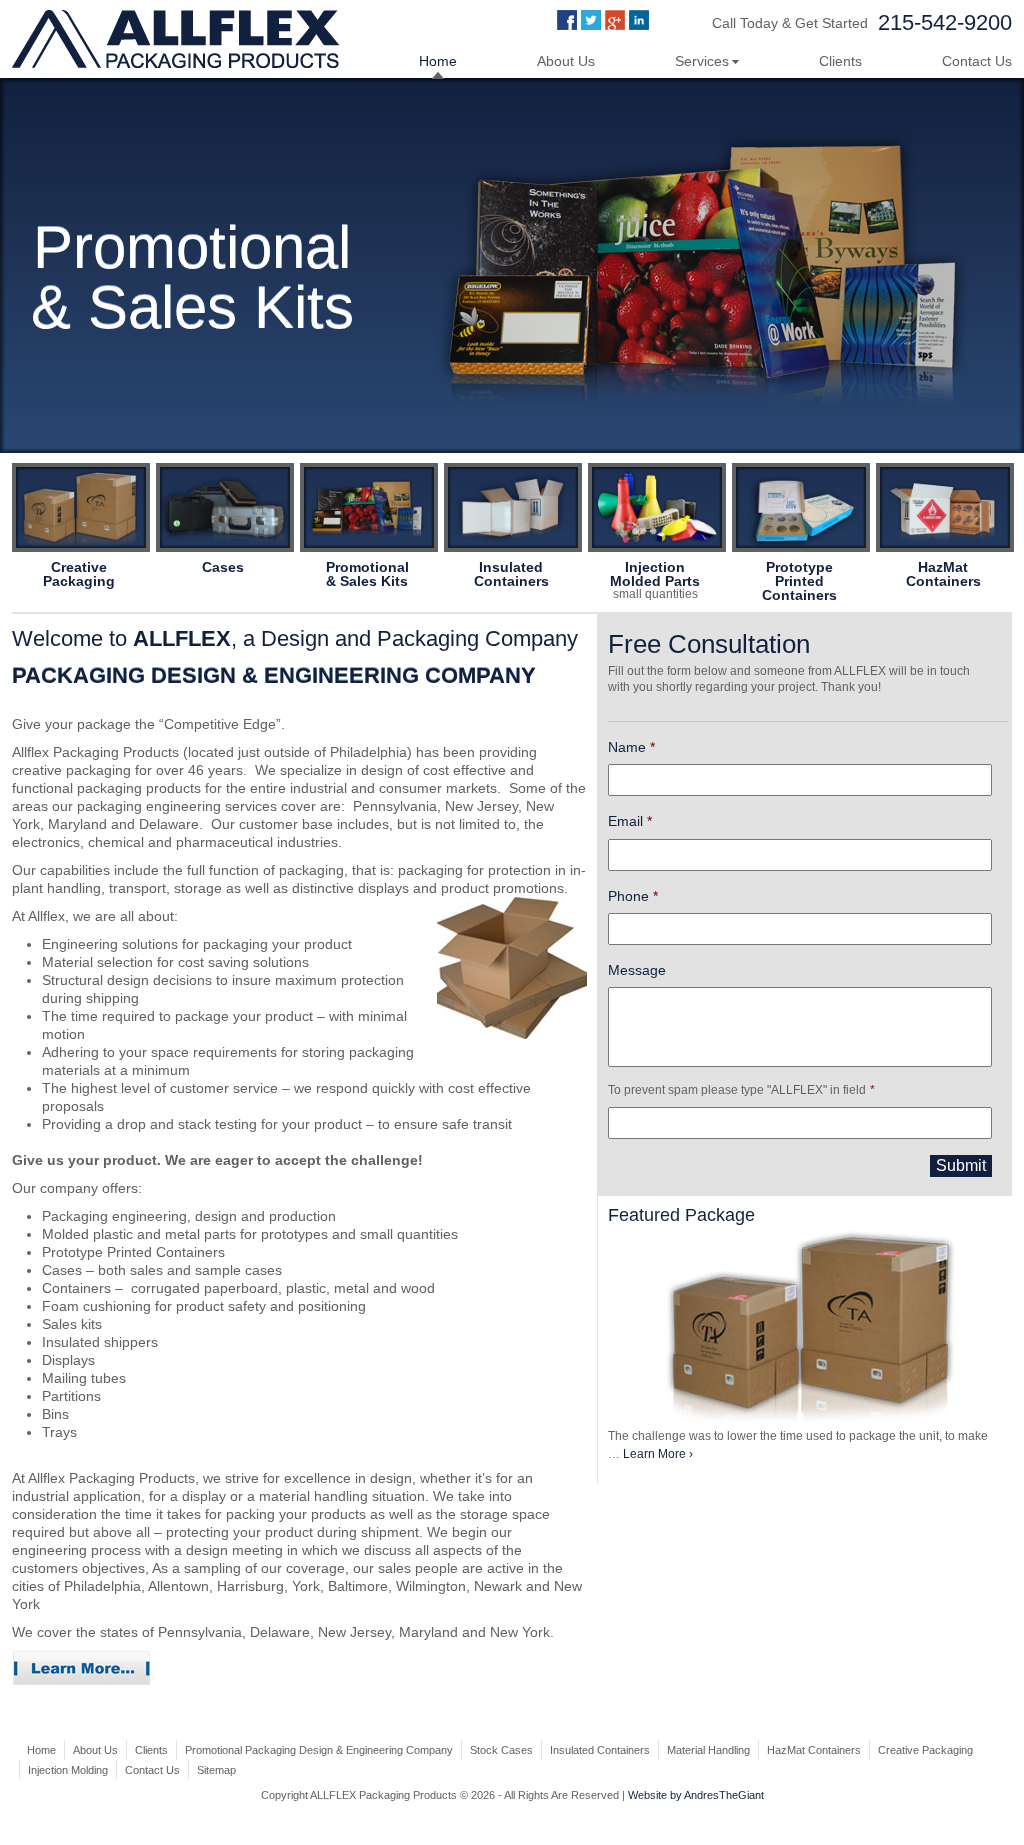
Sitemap (216, 1770)
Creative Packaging (925, 1750)
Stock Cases (501, 1750)
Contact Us (977, 61)
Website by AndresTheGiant (696, 1795)
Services (702, 61)
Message (637, 970)
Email (630, 821)
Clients (840, 61)
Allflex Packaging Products (175, 39)
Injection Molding (68, 1770)
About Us (566, 61)
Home (438, 61)
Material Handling (708, 1750)
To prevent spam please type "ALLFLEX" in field (741, 1090)
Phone (633, 896)
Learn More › (658, 1454)
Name (631, 747)
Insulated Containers (600, 1750)
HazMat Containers (814, 1750)
